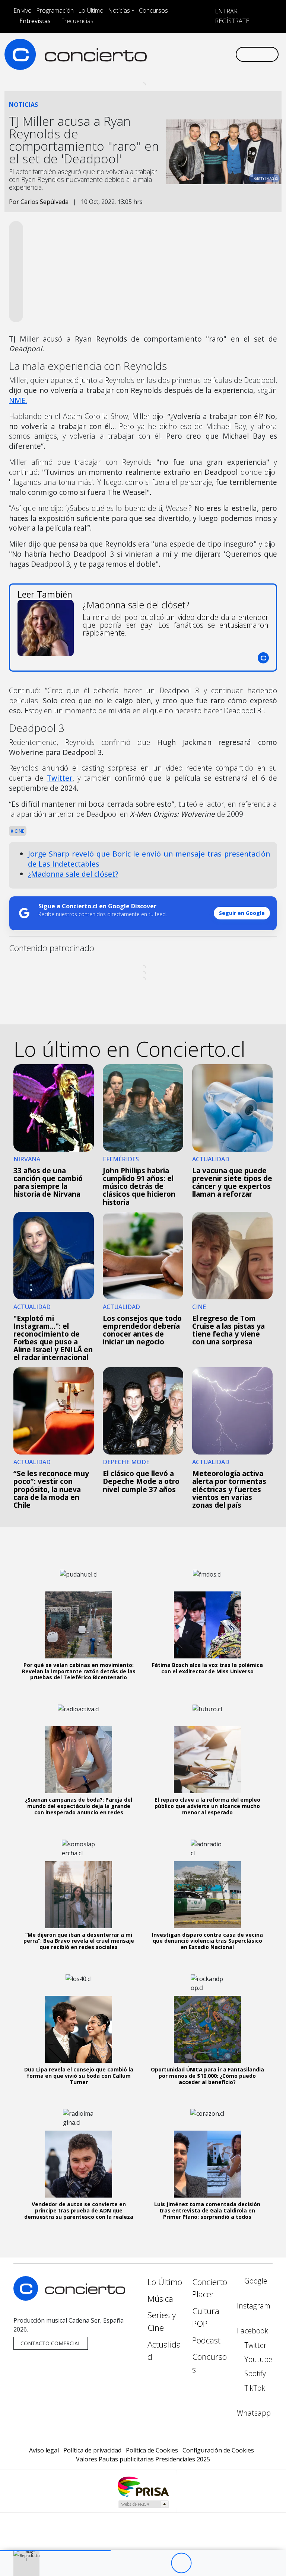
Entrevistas (35, 21)
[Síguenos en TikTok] (222, 48)
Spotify (254, 2373)
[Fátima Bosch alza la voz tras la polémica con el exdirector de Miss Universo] (207, 1625)
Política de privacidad (92, 2450)
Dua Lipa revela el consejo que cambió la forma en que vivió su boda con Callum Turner (79, 2076)
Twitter (60, 778)
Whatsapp (254, 2413)
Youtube (257, 2359)
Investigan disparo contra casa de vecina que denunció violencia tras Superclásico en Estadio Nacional (207, 1941)
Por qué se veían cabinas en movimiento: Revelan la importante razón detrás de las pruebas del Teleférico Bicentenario (79, 1671)
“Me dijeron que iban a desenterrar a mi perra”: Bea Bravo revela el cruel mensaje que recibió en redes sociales (79, 1941)
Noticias (119, 10)
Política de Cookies (152, 2450)
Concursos (153, 10)
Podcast (206, 2340)
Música (160, 2299)
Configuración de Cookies (218, 2450)
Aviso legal (44, 2450)
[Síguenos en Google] (150, 48)
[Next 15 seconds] (202, 2563)
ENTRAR (225, 11)
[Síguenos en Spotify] (210, 48)
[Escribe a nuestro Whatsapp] (150, 60)
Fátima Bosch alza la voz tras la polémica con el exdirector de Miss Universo (207, 1668)
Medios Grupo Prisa (143, 2504)
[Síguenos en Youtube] (198, 48)
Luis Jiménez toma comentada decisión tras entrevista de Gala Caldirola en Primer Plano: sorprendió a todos (207, 2210)
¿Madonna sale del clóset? (73, 874)
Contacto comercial (51, 2343)
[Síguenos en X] (186, 48)
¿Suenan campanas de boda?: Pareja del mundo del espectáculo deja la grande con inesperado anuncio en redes (79, 1806)
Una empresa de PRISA (143, 2486)
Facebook (252, 2331)
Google (255, 2281)
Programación (55, 10)
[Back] (140, 2563)
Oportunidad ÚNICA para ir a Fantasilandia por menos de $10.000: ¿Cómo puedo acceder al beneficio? (207, 2076)
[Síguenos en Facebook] (174, 48)
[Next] (222, 2563)
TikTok (254, 2388)
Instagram (254, 2306)
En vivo (23, 10)
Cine (19, 831)
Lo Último (91, 10)
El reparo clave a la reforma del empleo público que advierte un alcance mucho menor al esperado (207, 1806)
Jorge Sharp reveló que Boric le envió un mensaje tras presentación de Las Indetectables (149, 859)
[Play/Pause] (181, 2563)
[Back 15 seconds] (161, 2563)
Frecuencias (77, 21)
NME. (18, 400)
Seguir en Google (242, 913)
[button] (55, 2551)
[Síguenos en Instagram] (162, 48)
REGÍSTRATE (231, 21)
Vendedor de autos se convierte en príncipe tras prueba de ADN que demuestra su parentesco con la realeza (79, 2210)
